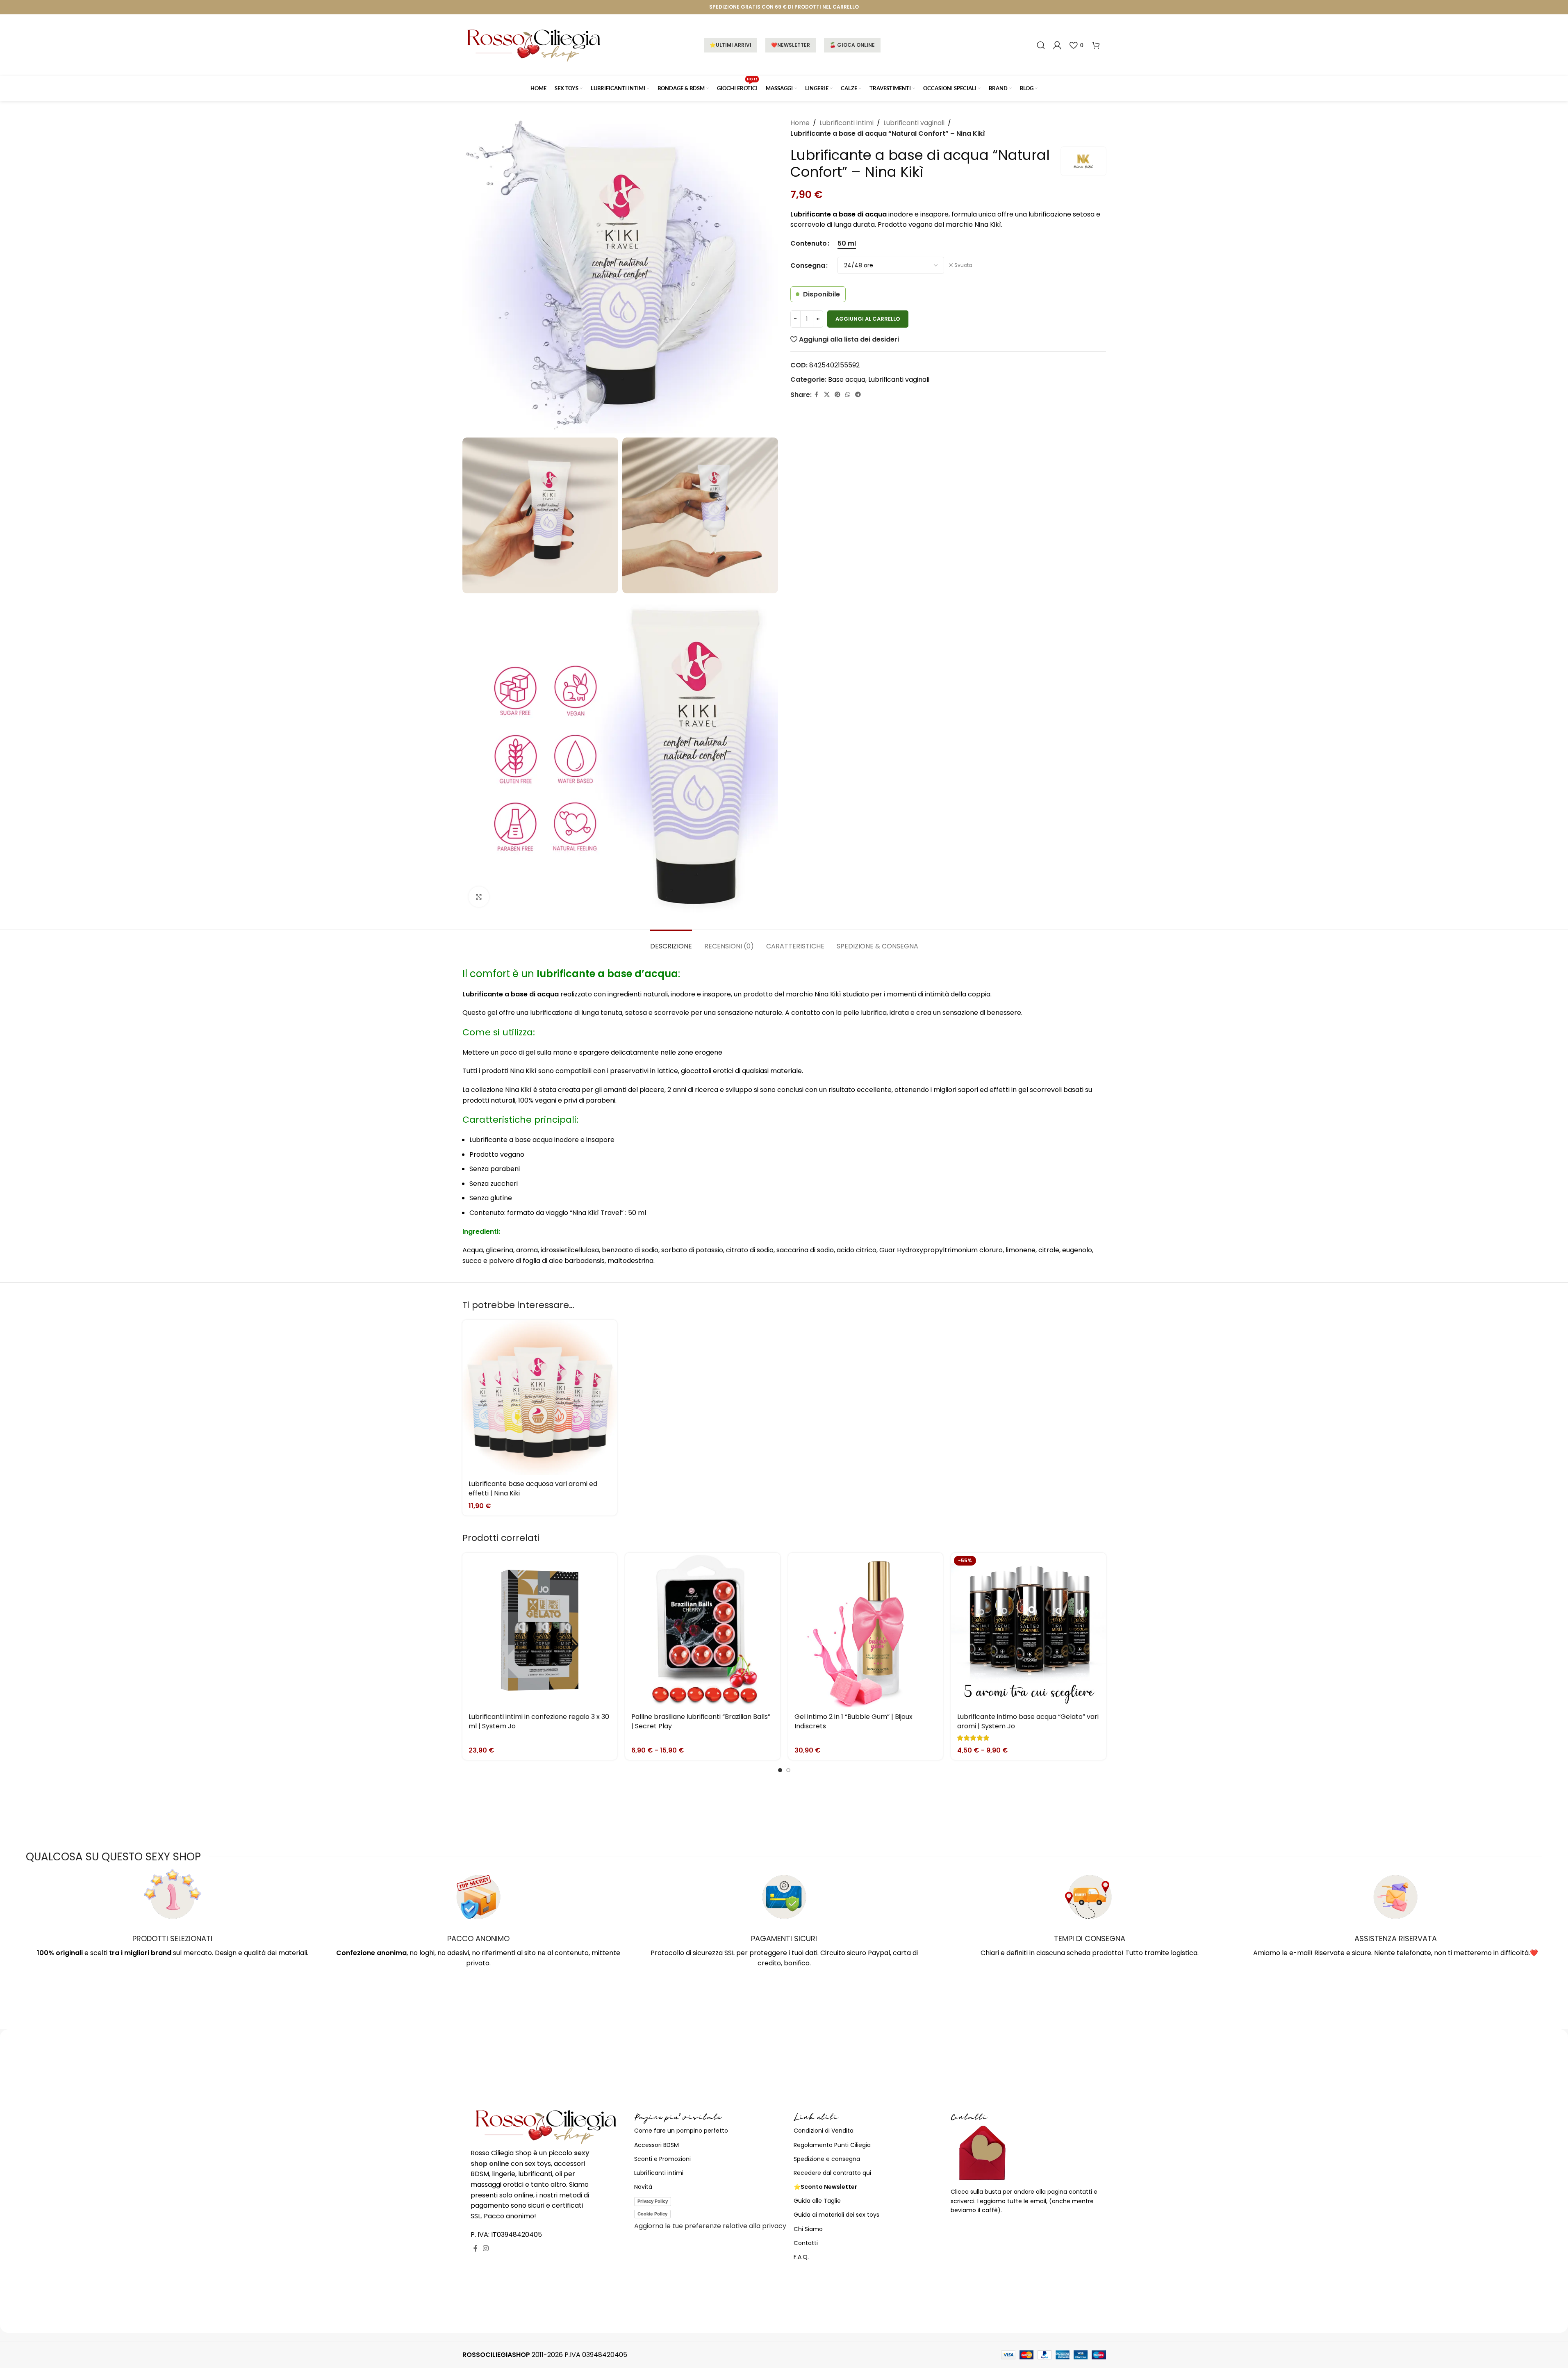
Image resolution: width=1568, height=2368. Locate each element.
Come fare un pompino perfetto (681, 2131)
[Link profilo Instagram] (486, 2248)
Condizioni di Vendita (824, 2131)
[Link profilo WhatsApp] (848, 395)
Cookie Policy (652, 2214)
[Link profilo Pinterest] (837, 395)
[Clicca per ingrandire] (479, 897)
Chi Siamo (808, 2229)
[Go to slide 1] (780, 1770)
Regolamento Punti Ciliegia (832, 2145)
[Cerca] (1041, 45)
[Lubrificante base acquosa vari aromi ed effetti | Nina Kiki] (540, 1397)
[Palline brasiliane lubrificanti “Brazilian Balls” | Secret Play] (703, 1630)
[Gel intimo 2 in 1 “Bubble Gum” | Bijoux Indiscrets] (866, 1630)
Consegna (808, 266)
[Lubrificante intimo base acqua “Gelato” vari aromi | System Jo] (1029, 1630)
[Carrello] (1096, 45)
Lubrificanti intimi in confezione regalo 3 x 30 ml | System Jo (539, 1721)
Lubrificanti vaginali (914, 123)
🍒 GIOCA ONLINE (852, 45)
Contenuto (809, 243)
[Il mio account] (1057, 45)
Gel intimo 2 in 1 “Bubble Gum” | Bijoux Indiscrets (853, 1721)
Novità (643, 2187)
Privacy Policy (653, 2201)
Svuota (963, 265)
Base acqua (847, 379)
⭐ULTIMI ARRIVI (731, 45)
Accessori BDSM (657, 2145)
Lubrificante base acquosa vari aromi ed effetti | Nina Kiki (533, 1488)
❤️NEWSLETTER (791, 45)
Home (800, 123)
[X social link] (827, 395)
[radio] (847, 244)
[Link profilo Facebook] (817, 395)
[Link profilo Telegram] (858, 395)
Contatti (806, 2243)
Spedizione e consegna (827, 2159)
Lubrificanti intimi (847, 123)
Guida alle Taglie (817, 2201)
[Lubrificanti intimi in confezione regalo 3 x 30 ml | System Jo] (540, 1630)
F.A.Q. (801, 2257)
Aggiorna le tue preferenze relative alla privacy (710, 2226)
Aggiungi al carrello (868, 319)
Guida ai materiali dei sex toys (836, 2215)
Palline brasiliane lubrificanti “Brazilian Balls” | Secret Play (701, 1721)
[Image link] (546, 2126)
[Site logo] (534, 44)
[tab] (671, 942)
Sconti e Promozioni (662, 2159)
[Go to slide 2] (788, 1770)
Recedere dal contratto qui (832, 2173)
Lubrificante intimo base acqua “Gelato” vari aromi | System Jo (1028, 1721)
